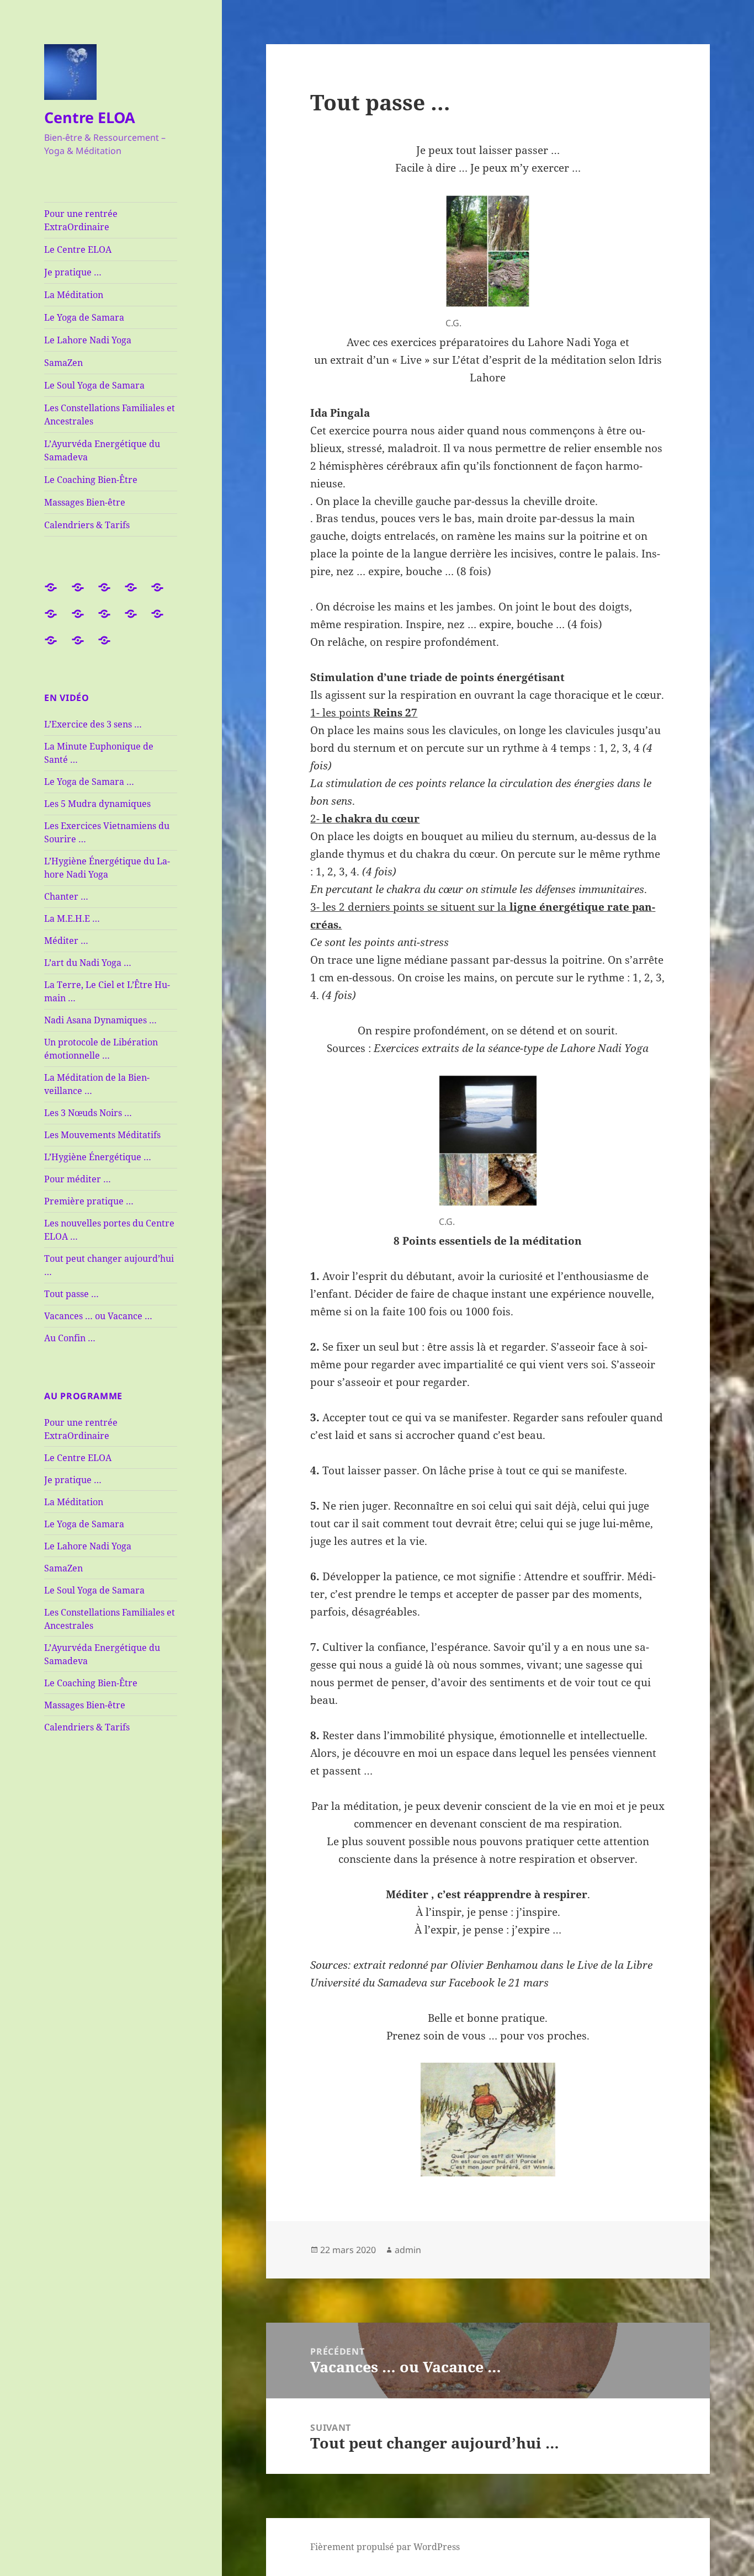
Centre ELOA (90, 117)
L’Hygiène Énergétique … (98, 1157)
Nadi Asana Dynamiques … (100, 1020)
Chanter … (66, 896)
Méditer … (66, 941)
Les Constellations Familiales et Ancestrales (110, 415)
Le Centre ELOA (78, 249)
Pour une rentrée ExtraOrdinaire (81, 220)
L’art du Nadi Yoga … (88, 963)
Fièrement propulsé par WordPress (385, 2547)
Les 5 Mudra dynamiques (97, 804)
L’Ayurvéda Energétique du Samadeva (102, 450)
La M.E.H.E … (72, 918)
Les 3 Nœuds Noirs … (88, 1113)
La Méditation (74, 295)
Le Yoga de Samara (84, 317)
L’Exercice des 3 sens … (93, 724)
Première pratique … (89, 1201)
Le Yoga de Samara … (89, 782)
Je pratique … (73, 272)
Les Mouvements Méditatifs (102, 1135)
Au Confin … (70, 1338)
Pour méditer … (78, 1179)
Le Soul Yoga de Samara (94, 385)
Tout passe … (71, 1294)
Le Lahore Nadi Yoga (88, 340)
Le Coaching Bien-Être (91, 480)
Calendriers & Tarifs (87, 525)
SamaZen (63, 363)
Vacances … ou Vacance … (98, 1316)
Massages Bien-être (85, 502)
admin (408, 2250)
